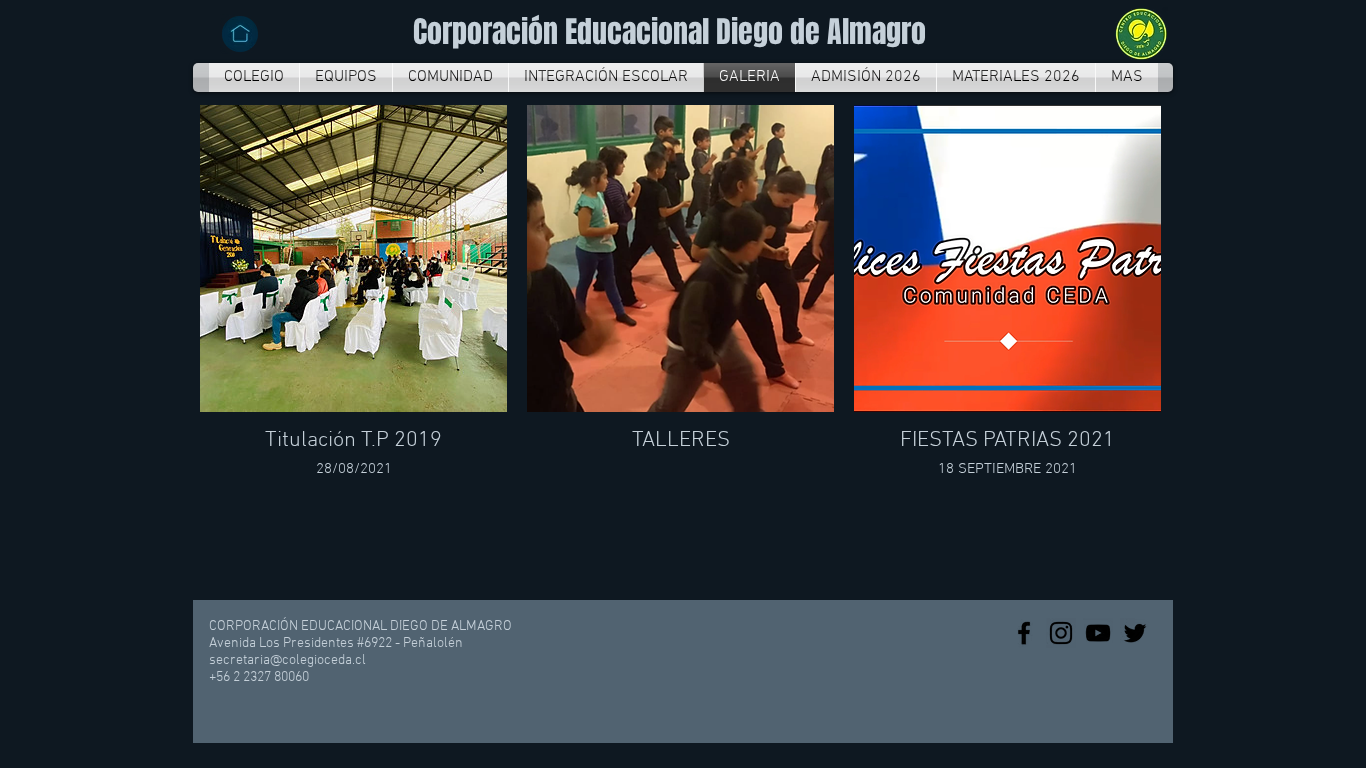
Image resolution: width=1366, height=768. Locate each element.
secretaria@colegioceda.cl (287, 660)
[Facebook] (1024, 633)
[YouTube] (1098, 633)
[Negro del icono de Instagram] (1061, 633)
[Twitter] (1135, 633)
